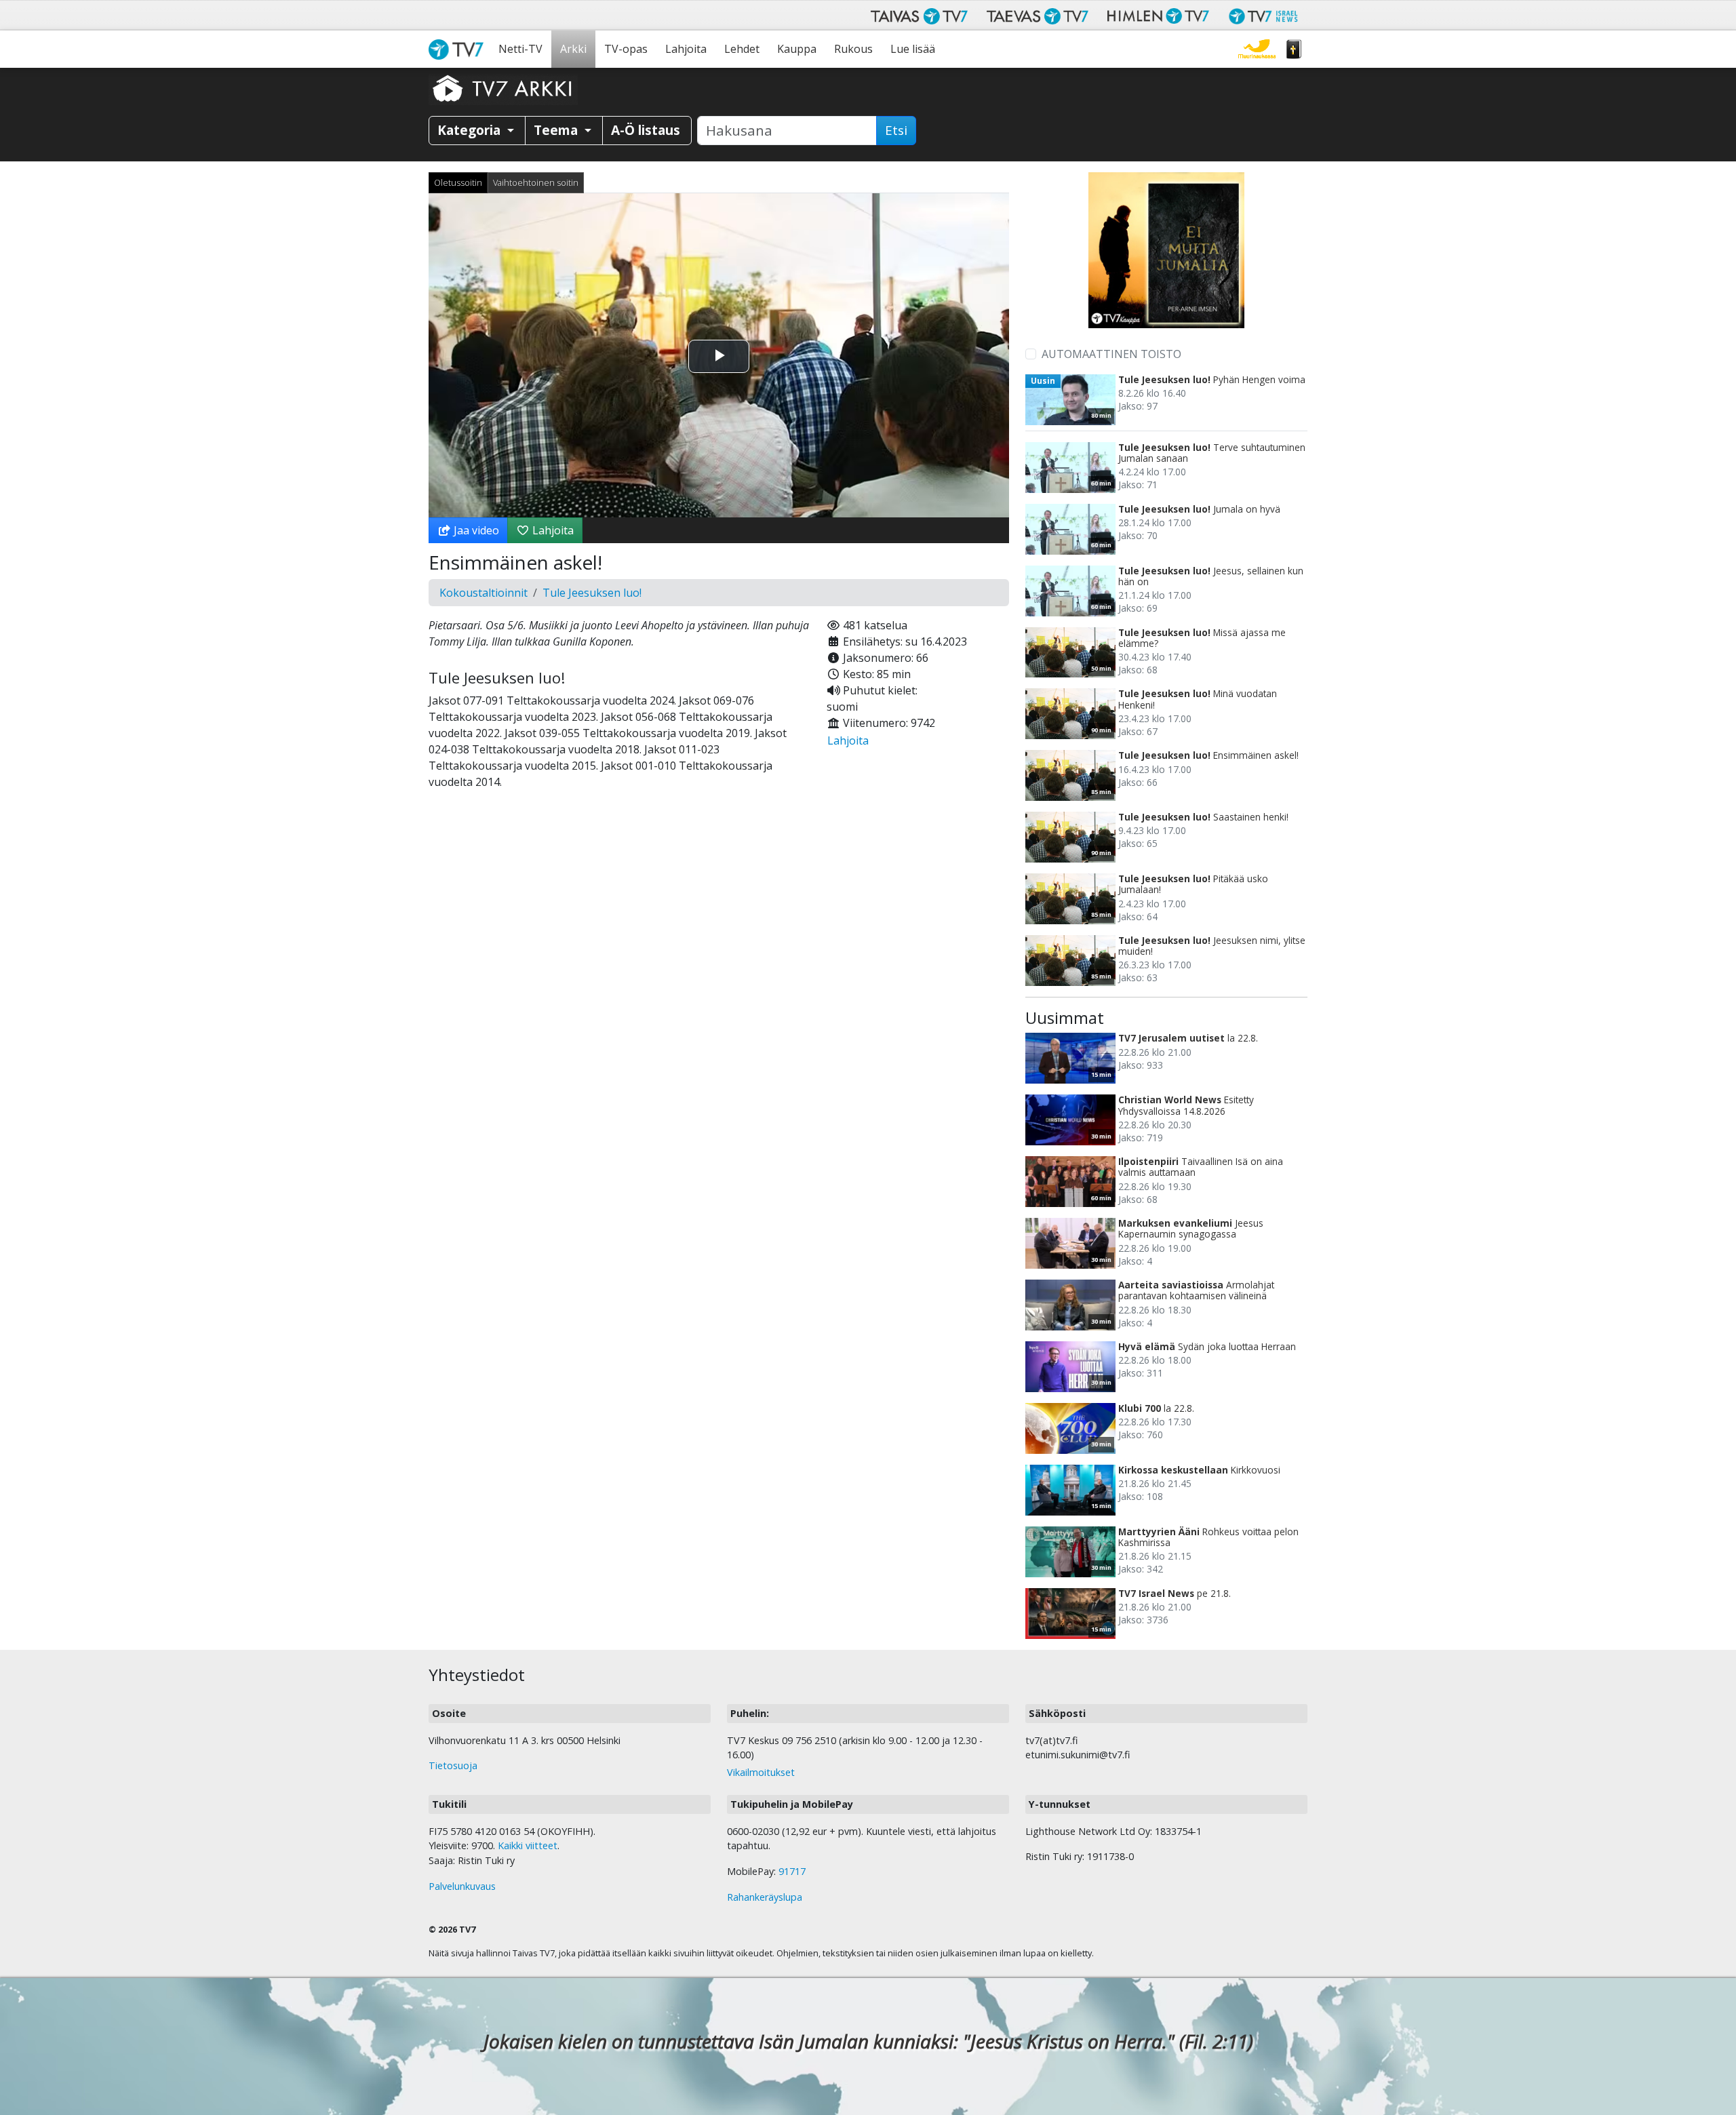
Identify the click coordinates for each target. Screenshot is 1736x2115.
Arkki (573, 49)
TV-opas (626, 49)
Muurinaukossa (1257, 49)
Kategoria (471, 130)
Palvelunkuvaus (462, 1886)
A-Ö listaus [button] (646, 130)
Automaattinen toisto (1111, 354)
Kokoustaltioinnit (484, 593)
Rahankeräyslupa (765, 1897)
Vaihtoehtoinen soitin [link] (536, 182)
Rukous (853, 49)
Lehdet (742, 49)
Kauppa (797, 49)
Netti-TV (520, 49)
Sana (1294, 49)
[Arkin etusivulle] (503, 88)
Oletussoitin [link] (458, 182)
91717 (792, 1871)
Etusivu (459, 49)
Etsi (896, 130)
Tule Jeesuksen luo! (592, 593)
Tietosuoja (453, 1765)
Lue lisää (913, 49)
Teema (557, 130)
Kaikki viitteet (528, 1845)
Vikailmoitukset (761, 1772)
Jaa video (475, 530)
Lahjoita (686, 49)
